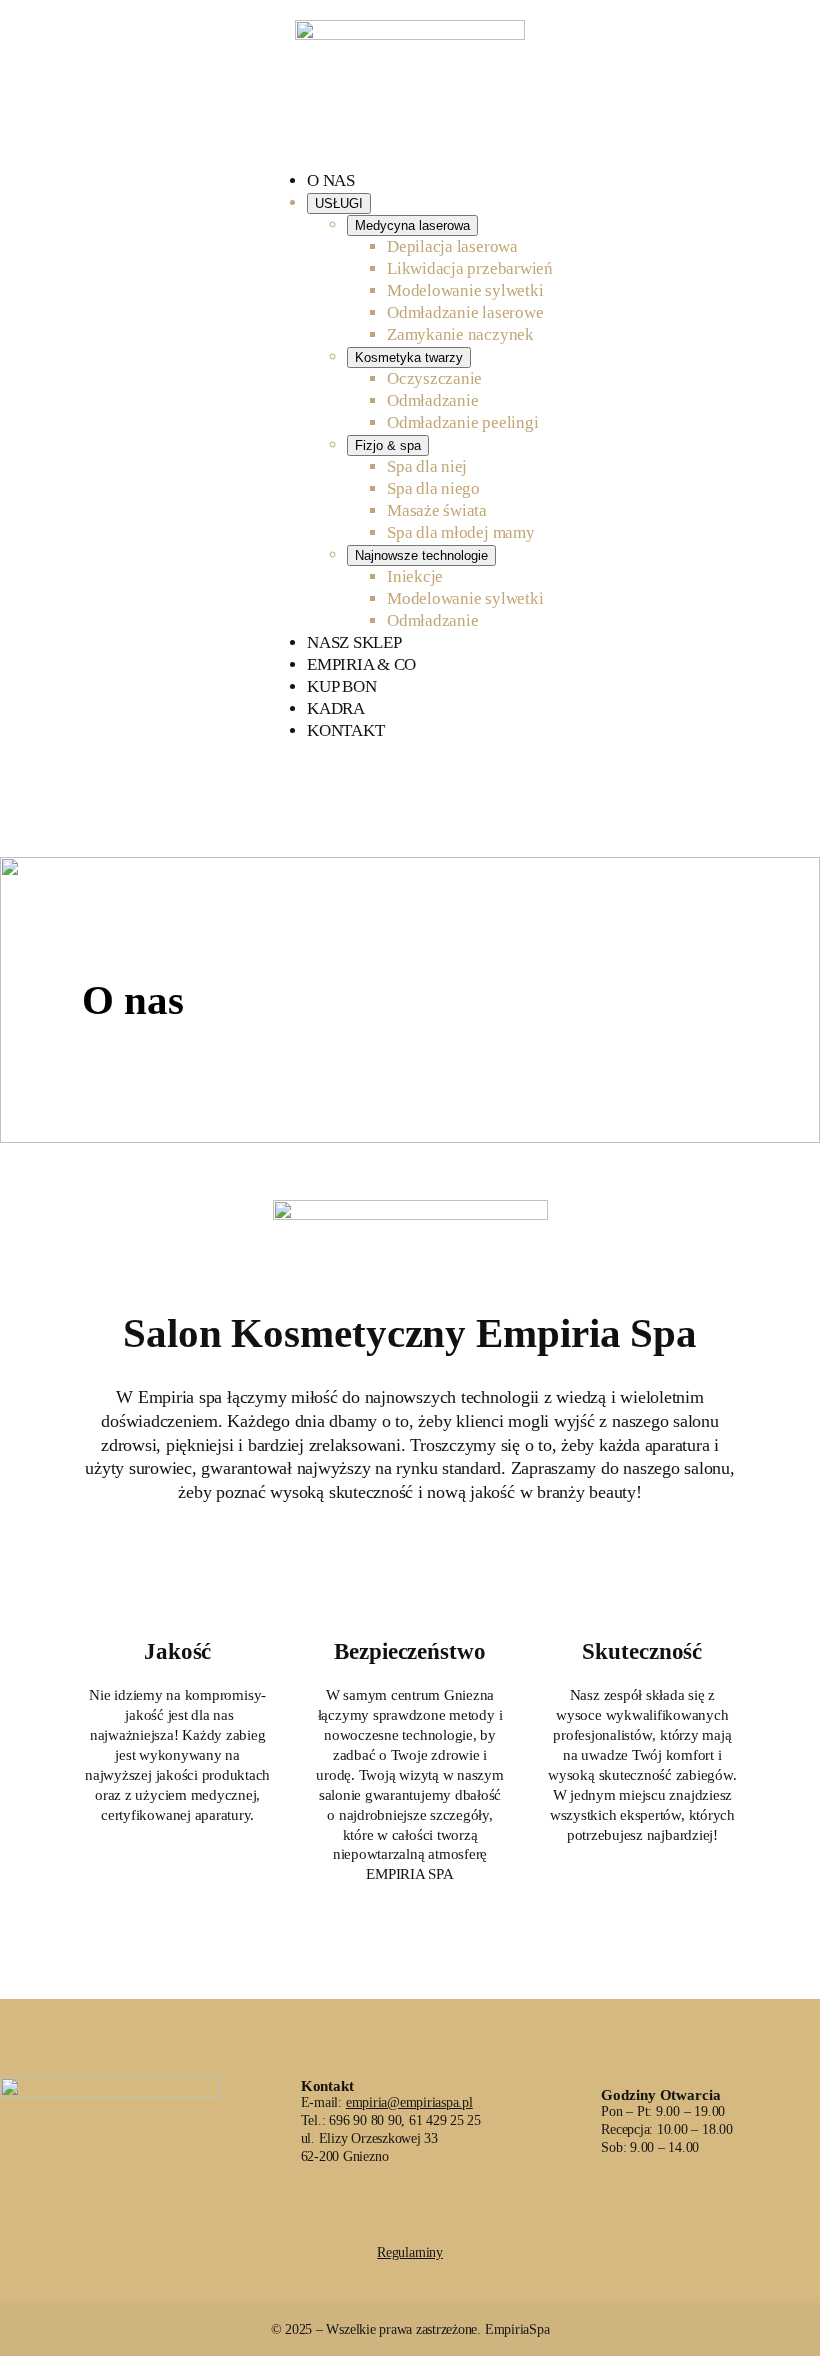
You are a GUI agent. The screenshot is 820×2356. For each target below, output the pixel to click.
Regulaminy (410, 2252)
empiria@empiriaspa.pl (409, 2102)
